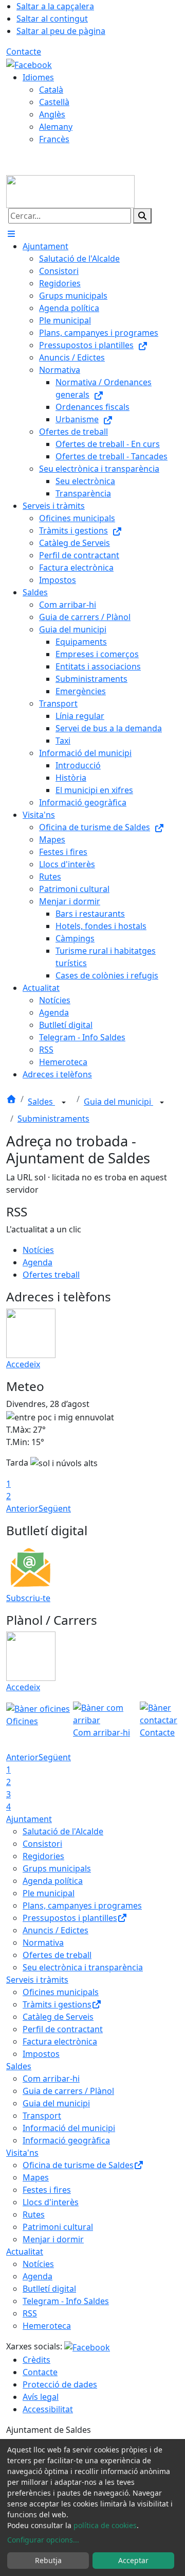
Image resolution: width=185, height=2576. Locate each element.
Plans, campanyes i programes (82, 1905)
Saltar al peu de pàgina (61, 31)
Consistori (42, 1844)
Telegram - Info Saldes (66, 2301)
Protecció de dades (60, 2384)
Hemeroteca (47, 2326)
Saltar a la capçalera (55, 6)
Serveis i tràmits (37, 1980)
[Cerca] (142, 216)
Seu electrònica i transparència (83, 1967)
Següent (55, 1508)
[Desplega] (64, 1103)
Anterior (22, 1508)
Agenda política (53, 1881)
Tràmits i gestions (57, 2004)
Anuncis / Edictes (55, 1930)
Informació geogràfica (66, 2140)
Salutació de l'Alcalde (63, 1831)
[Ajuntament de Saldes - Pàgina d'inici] (70, 191)
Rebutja (48, 2560)
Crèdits (36, 2360)
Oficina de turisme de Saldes (78, 2165)
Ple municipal (49, 1893)
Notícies (38, 1250)
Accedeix (23, 1364)
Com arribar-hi (51, 2079)
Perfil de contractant (63, 2029)
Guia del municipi (118, 1102)
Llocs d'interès (51, 2202)
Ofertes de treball (57, 1955)
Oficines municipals (61, 1992)
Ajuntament (29, 1819)
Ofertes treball (51, 1275)
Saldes (41, 1102)
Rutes (34, 2214)
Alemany (56, 127)
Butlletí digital (49, 2289)
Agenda (38, 1262)
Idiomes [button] (38, 77)
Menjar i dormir (53, 2239)
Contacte (24, 51)
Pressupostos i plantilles (70, 1918)
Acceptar (133, 2560)
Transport (42, 2116)
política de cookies (105, 2525)
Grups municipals (57, 1868)
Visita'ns (22, 2153)
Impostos (41, 2054)
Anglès (52, 114)
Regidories (43, 1856)
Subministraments (53, 1119)
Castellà (54, 102)
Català (51, 90)
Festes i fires (47, 2190)
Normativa (43, 1943)
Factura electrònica (60, 2041)
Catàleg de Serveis (58, 2017)
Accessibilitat (48, 2409)
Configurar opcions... (43, 2540)
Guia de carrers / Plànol (68, 2091)
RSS (30, 2313)
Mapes (36, 2177)
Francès (54, 139)
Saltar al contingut (52, 19)
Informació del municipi (69, 2128)
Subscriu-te (28, 1598)
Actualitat (25, 2252)
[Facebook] (29, 64)
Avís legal (41, 2397)
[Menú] (11, 234)
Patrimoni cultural (58, 2227)
